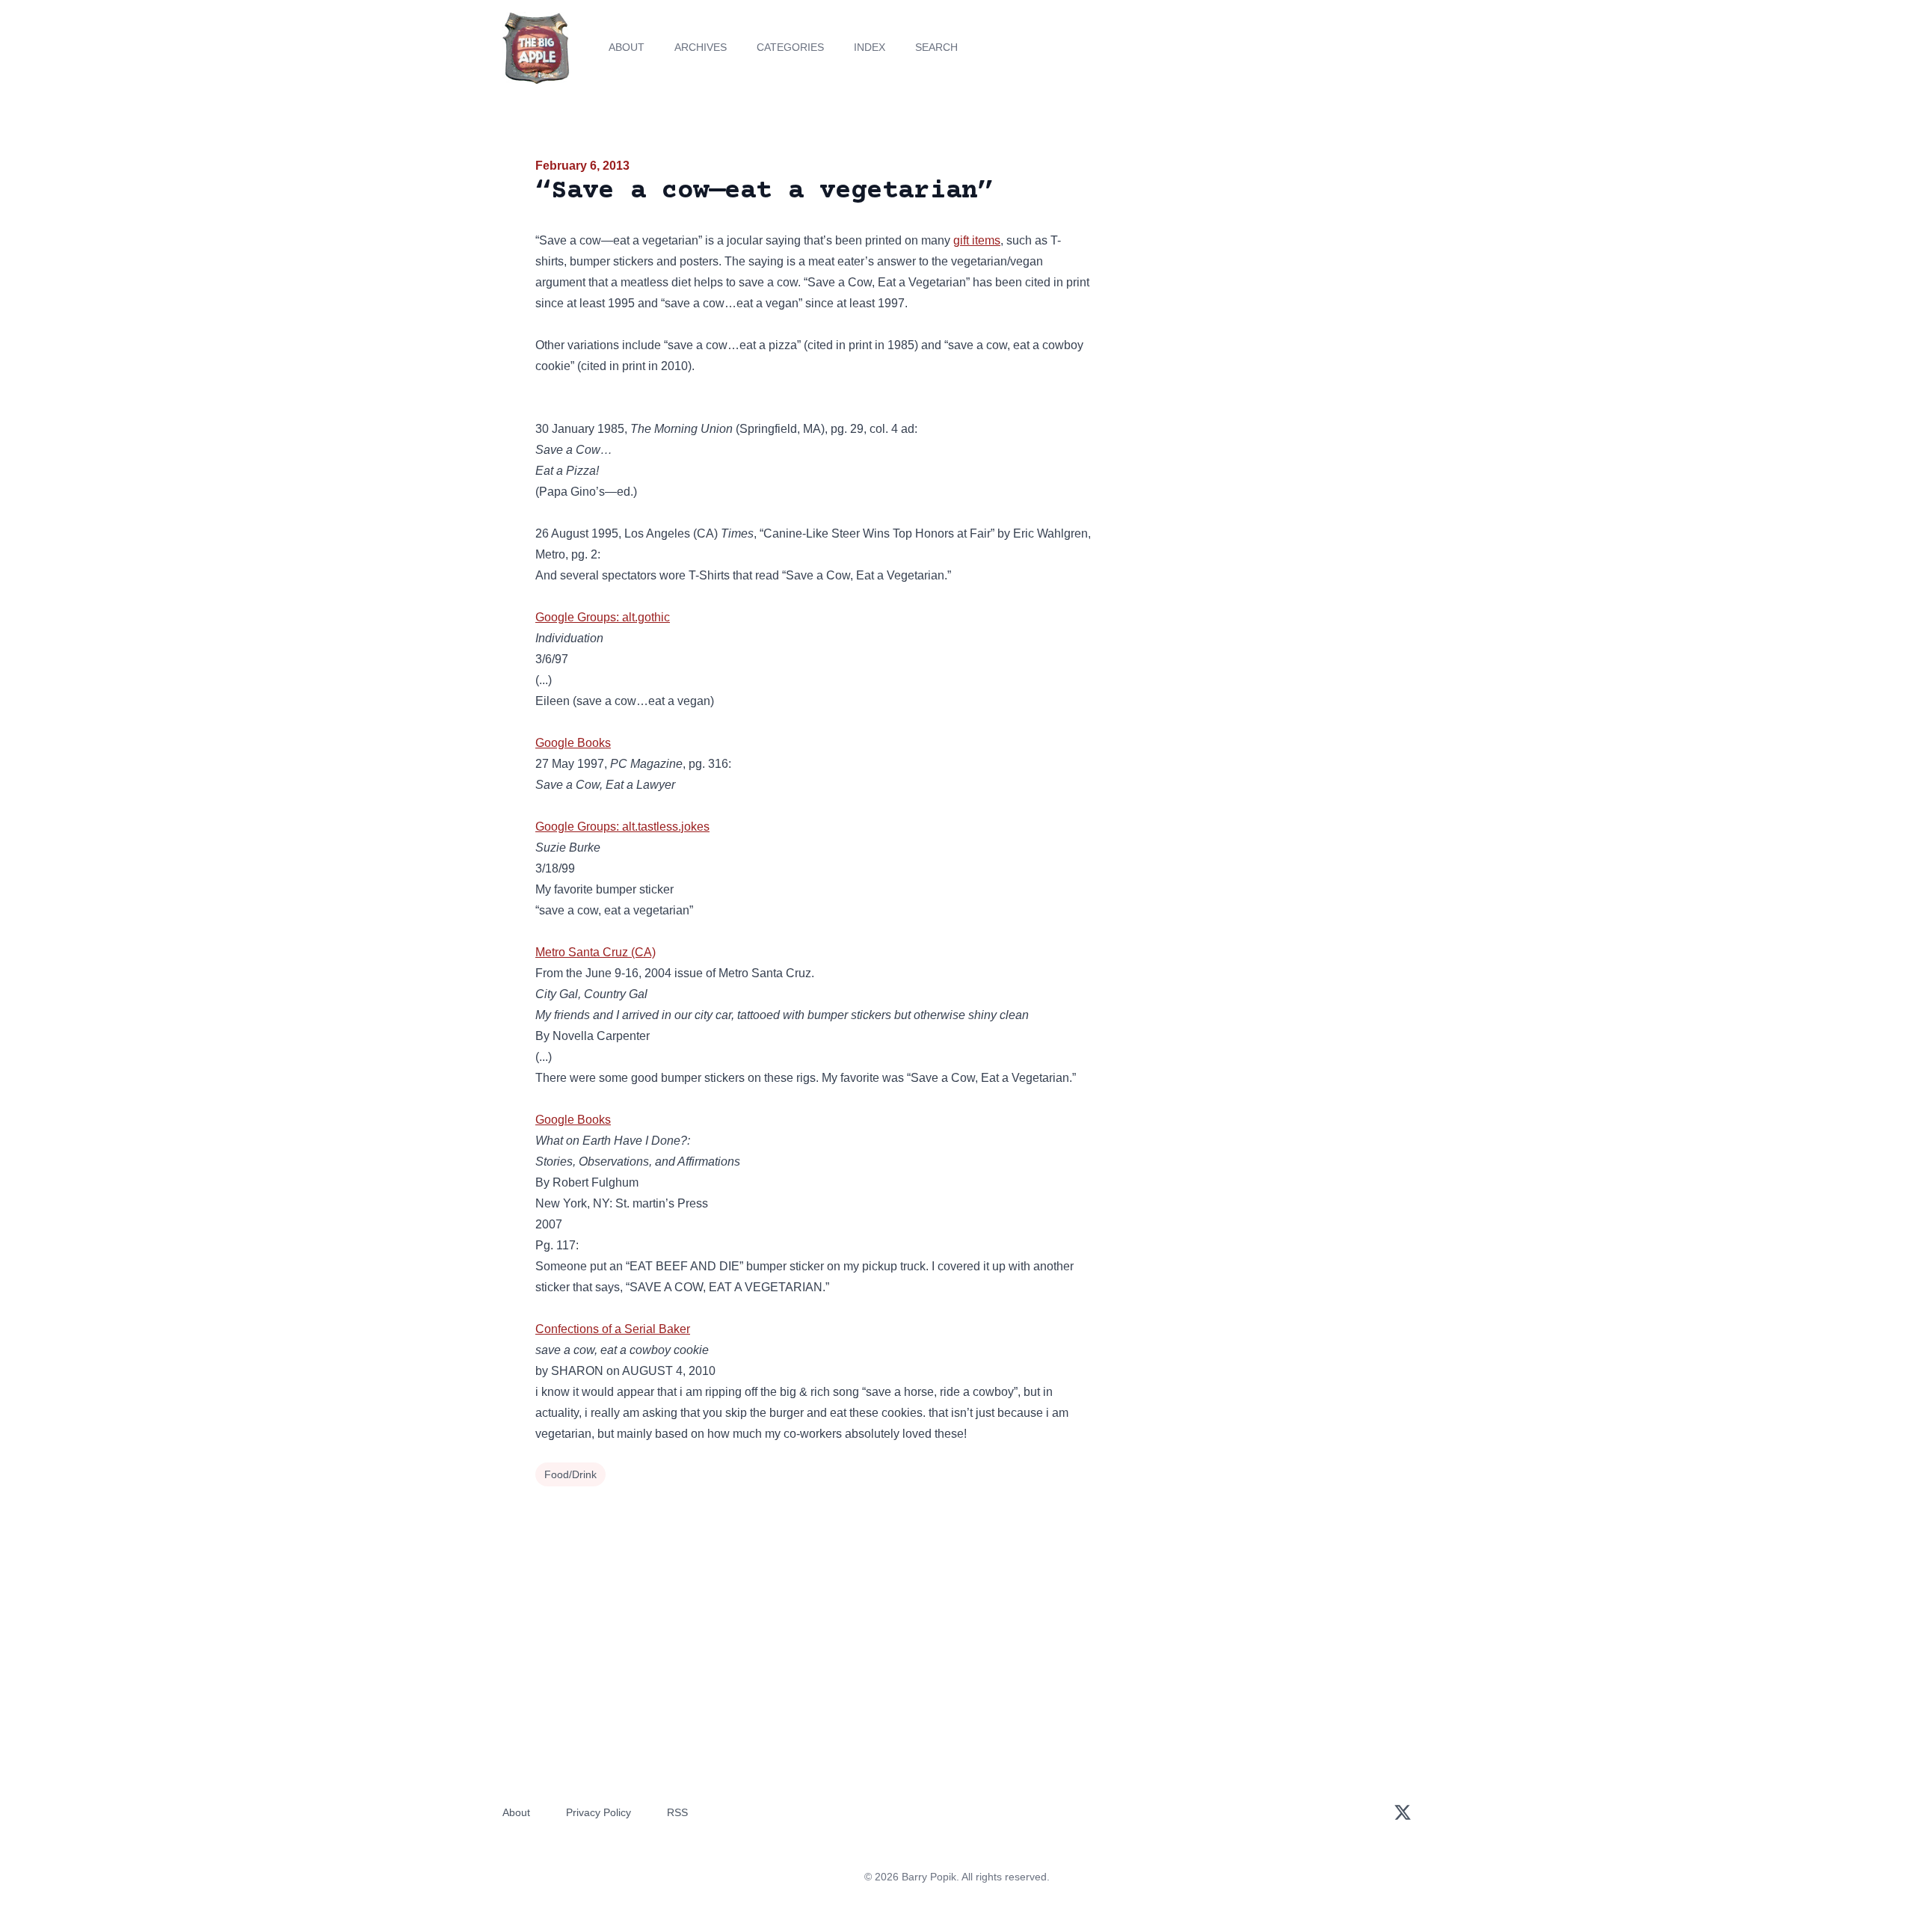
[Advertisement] (1244, 272)
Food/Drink (570, 1474)
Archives (701, 47)
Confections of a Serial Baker (613, 1329)
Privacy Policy (598, 1812)
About (627, 47)
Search (936, 47)
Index (870, 47)
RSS (677, 1812)
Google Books (573, 743)
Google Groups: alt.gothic (603, 617)
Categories (790, 47)
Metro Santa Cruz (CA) (596, 952)
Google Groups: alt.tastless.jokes (622, 827)
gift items (977, 240)
